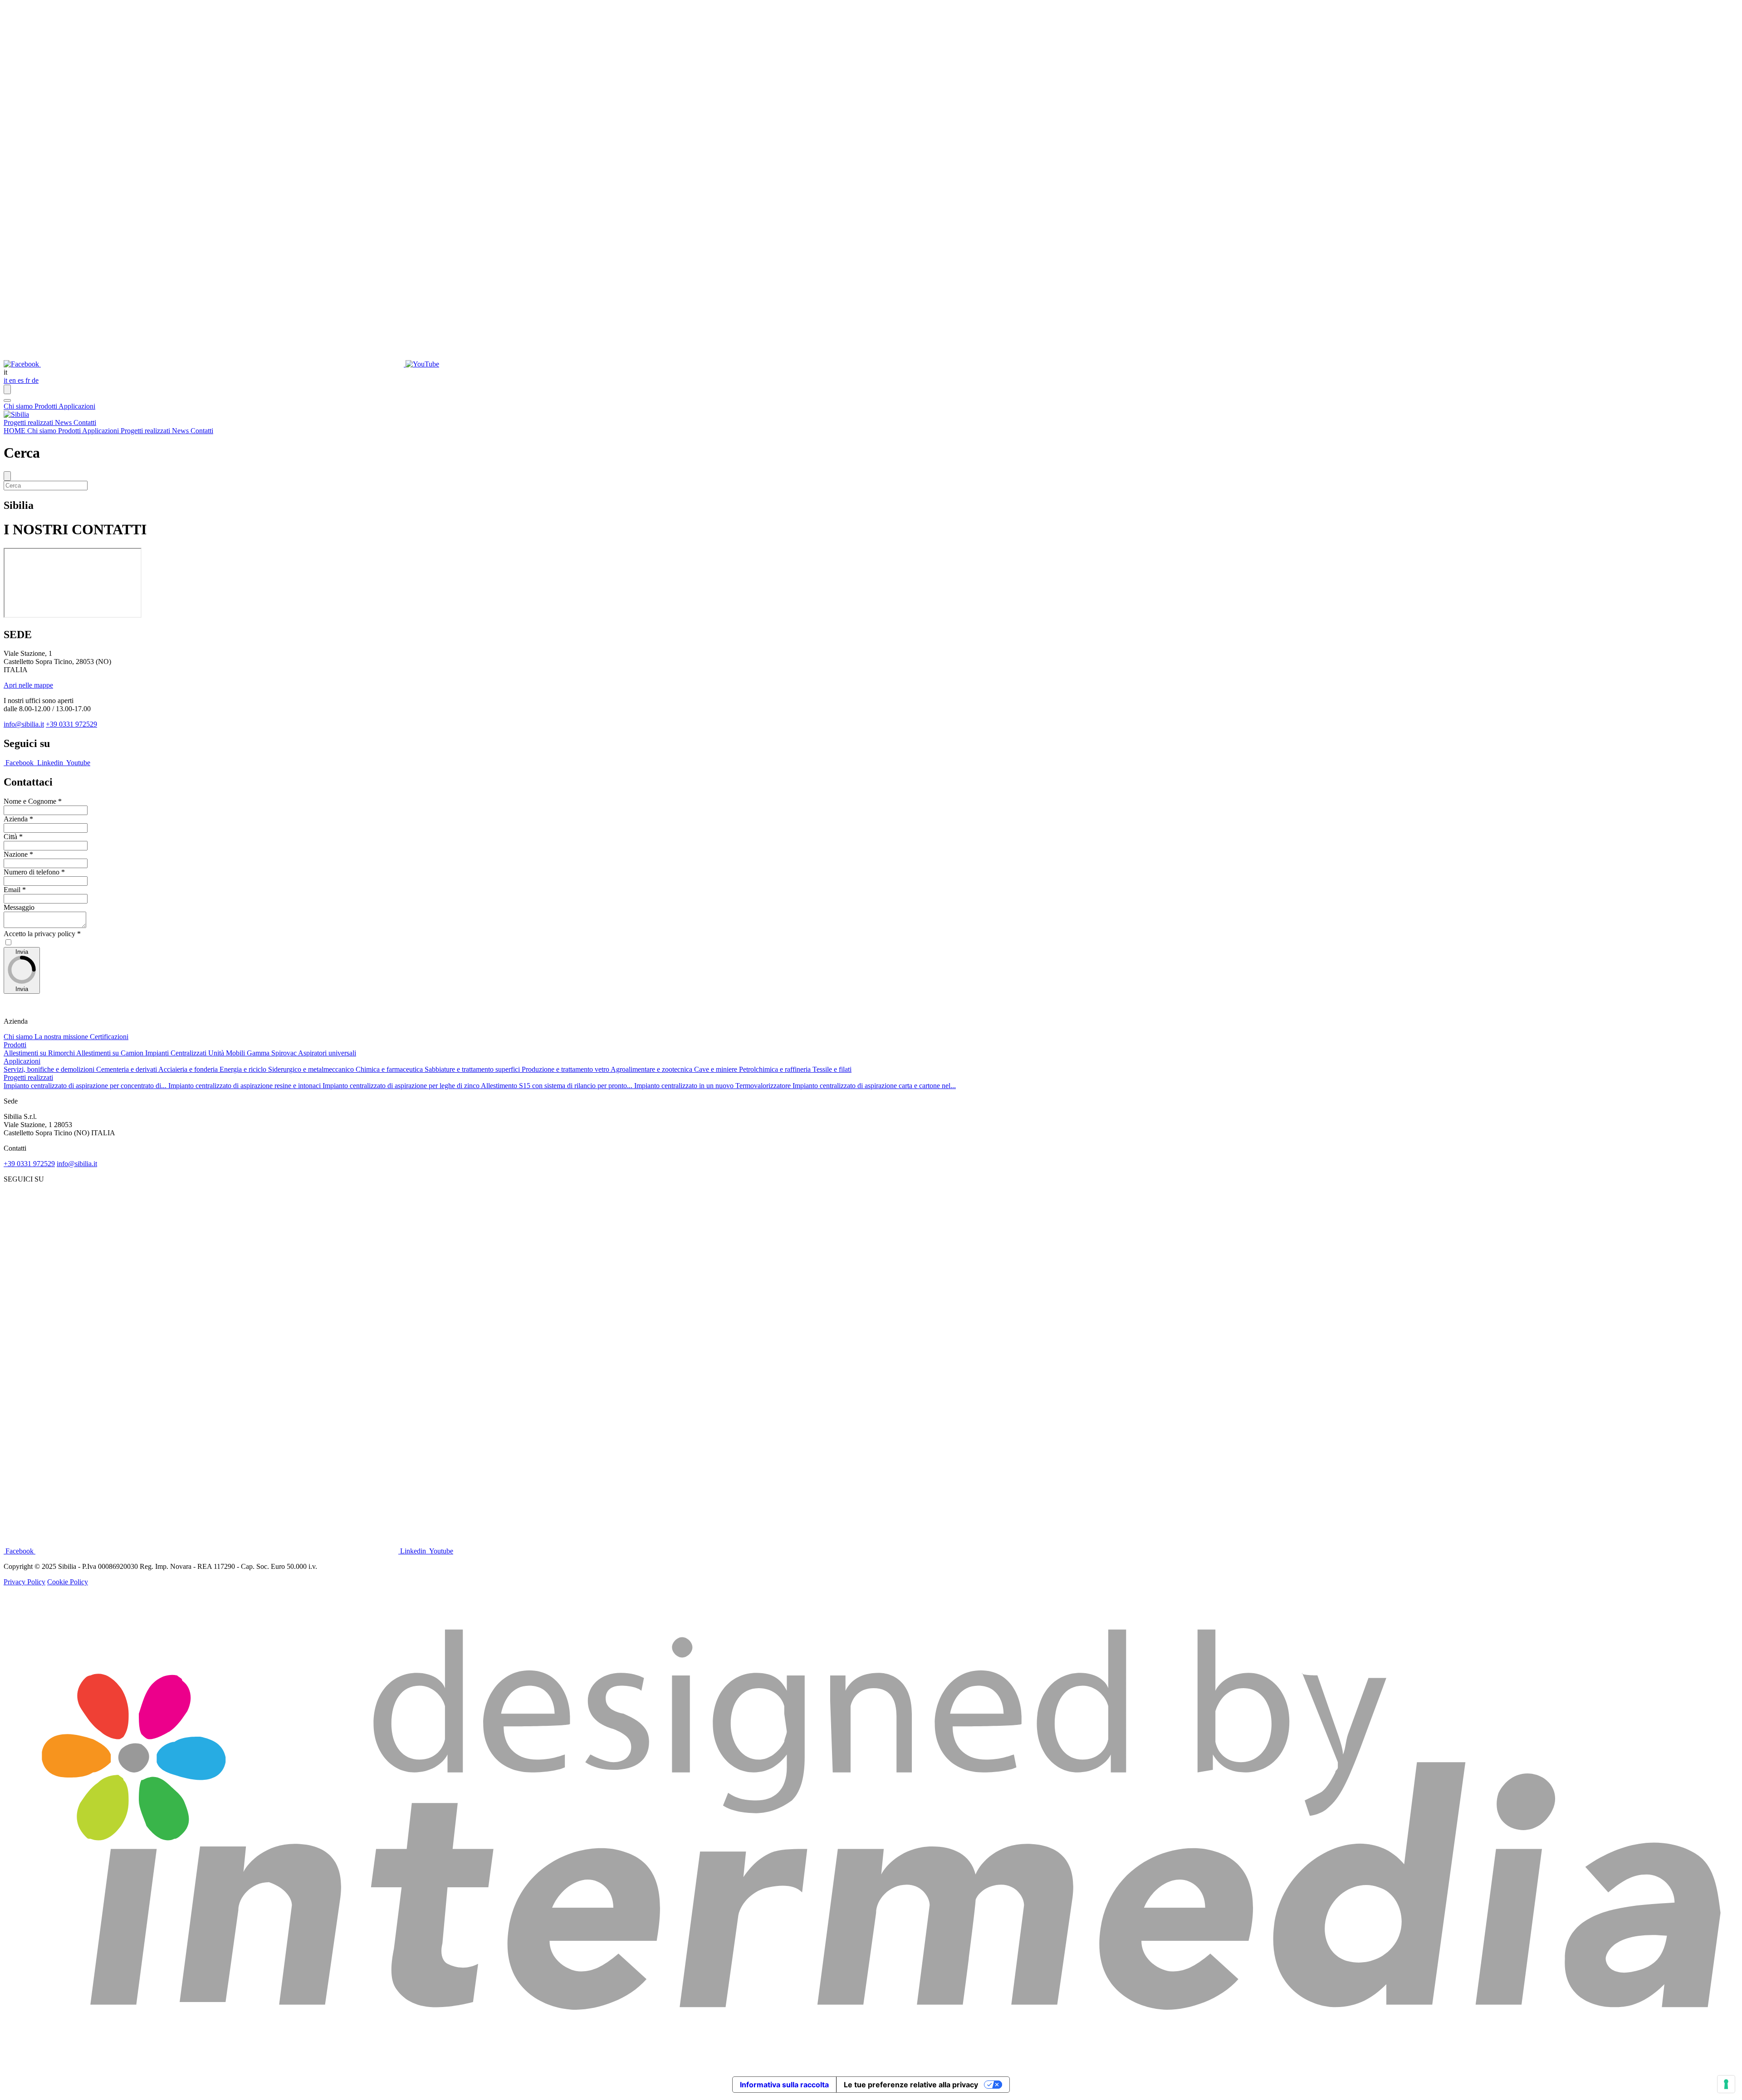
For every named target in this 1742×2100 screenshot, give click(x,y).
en (13, 380)
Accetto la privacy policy (42, 934)
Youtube (78, 763)
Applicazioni (77, 406)
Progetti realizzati (29, 422)
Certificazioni (109, 1037)
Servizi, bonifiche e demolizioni (50, 1069)
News (64, 422)
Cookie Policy (68, 1582)
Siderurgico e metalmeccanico (312, 1069)
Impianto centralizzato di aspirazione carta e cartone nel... (874, 1086)
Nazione (18, 854)
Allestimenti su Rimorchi (40, 1053)
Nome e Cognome (33, 801)
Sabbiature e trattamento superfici (473, 1069)
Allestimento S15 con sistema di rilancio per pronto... (558, 1086)
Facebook (20, 763)
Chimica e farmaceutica (390, 1069)
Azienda (18, 819)
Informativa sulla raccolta (784, 2085)
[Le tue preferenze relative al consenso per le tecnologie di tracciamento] (1726, 2084)
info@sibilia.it (24, 724)
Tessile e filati (832, 1069)
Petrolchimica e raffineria (776, 1069)
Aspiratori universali (327, 1053)
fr (29, 380)
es (22, 380)
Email (15, 890)
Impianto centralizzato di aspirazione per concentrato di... (86, 1086)
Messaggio (19, 907)
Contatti (85, 422)
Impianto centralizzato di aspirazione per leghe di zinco (402, 1086)
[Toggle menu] (7, 400)
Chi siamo (19, 406)
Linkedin (50, 763)
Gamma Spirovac (272, 1053)
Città (13, 837)
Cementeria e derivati (127, 1069)
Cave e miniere (717, 1069)
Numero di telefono (34, 872)
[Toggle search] (7, 389)
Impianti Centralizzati (177, 1053)
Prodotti (46, 406)
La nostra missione (62, 1037)
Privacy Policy (24, 1582)
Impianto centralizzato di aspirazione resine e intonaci (245, 1086)
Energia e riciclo (244, 1069)
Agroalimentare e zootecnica (652, 1069)
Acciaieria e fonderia (189, 1069)
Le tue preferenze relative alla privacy (911, 2085)
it (6, 380)
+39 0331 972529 (71, 724)
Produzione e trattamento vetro (566, 1069)
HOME (15, 431)
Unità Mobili (228, 1053)
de (35, 380)
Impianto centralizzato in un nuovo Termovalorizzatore (713, 1086)
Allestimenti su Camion (111, 1053)
